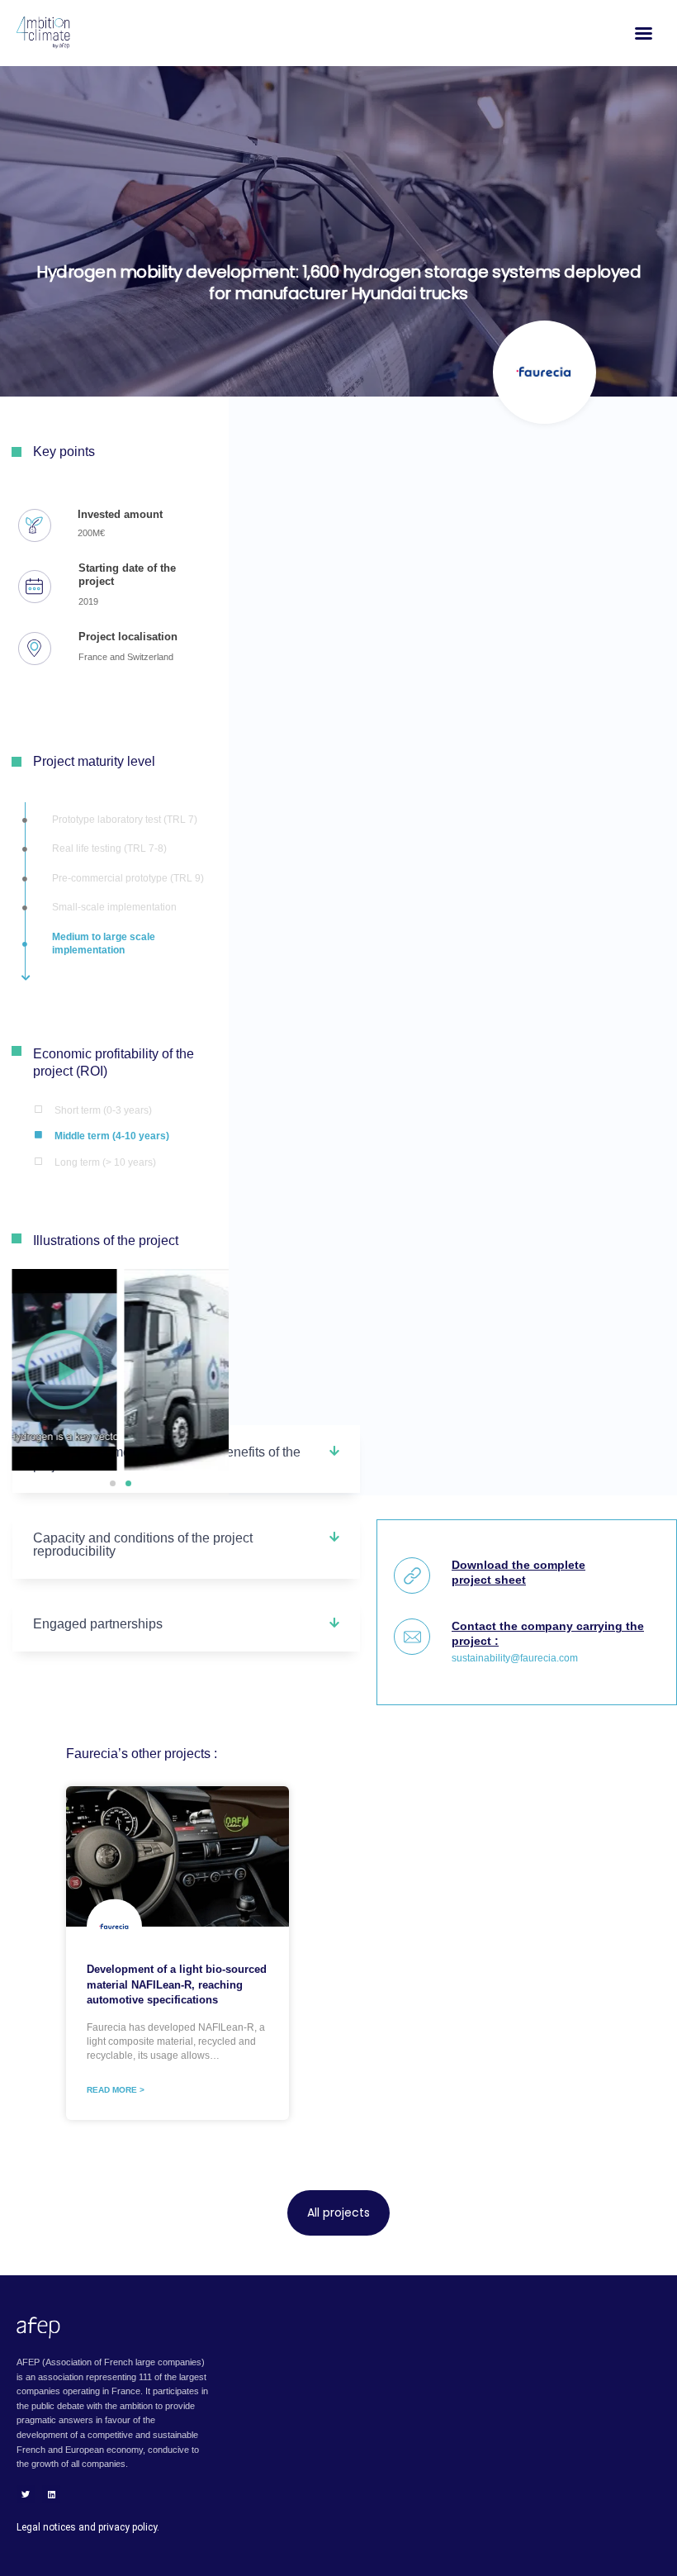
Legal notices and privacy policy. (88, 2527)
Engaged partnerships (98, 1624)
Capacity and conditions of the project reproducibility (143, 1545)
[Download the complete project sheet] (412, 1576)
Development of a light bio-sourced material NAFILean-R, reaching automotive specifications (177, 1984)
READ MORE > (116, 2090)
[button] (113, 1483)
